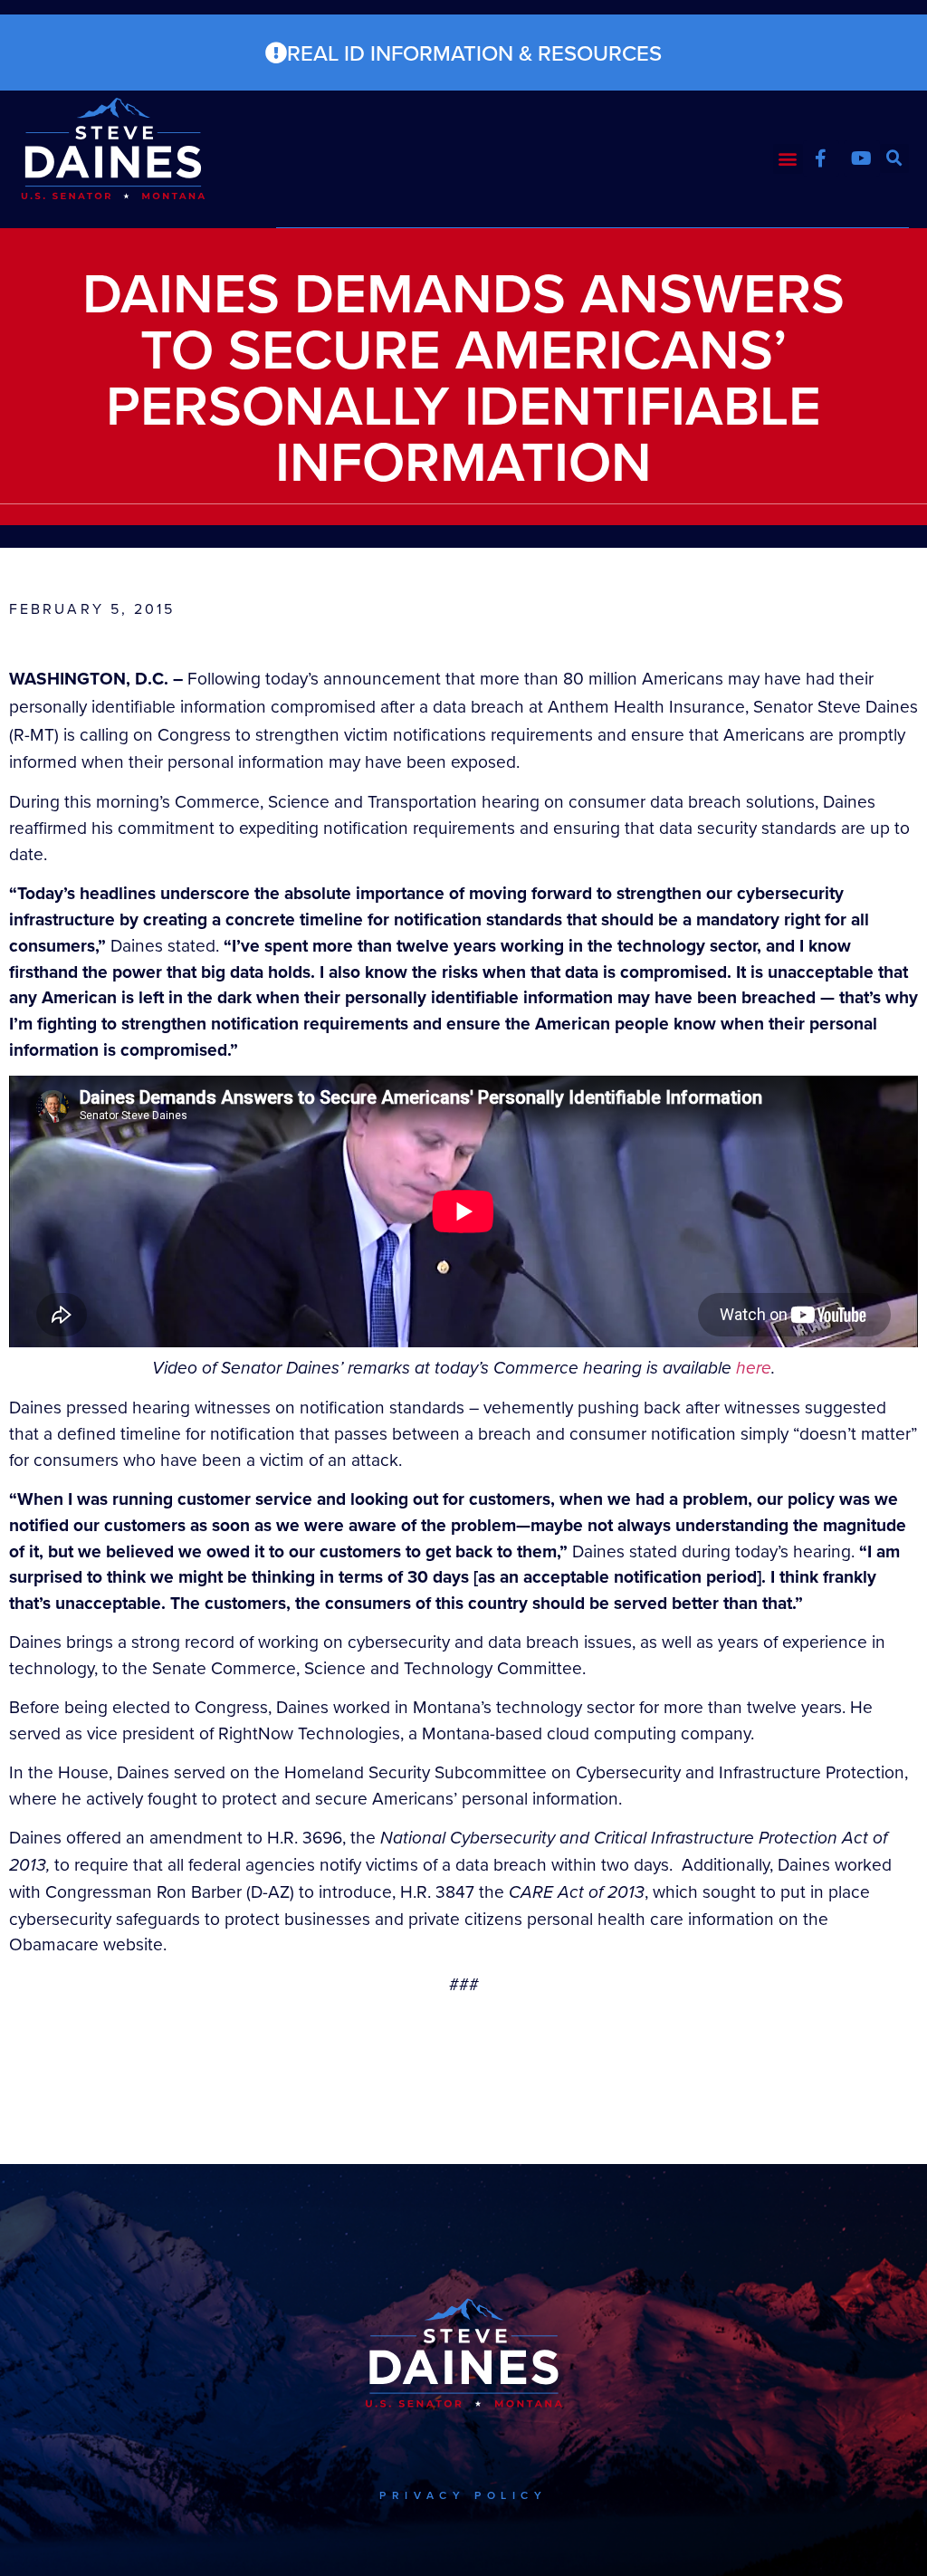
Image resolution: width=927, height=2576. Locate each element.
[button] (788, 159)
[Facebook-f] (821, 158)
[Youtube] (862, 158)
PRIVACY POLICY (463, 2495)
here (754, 1368)
